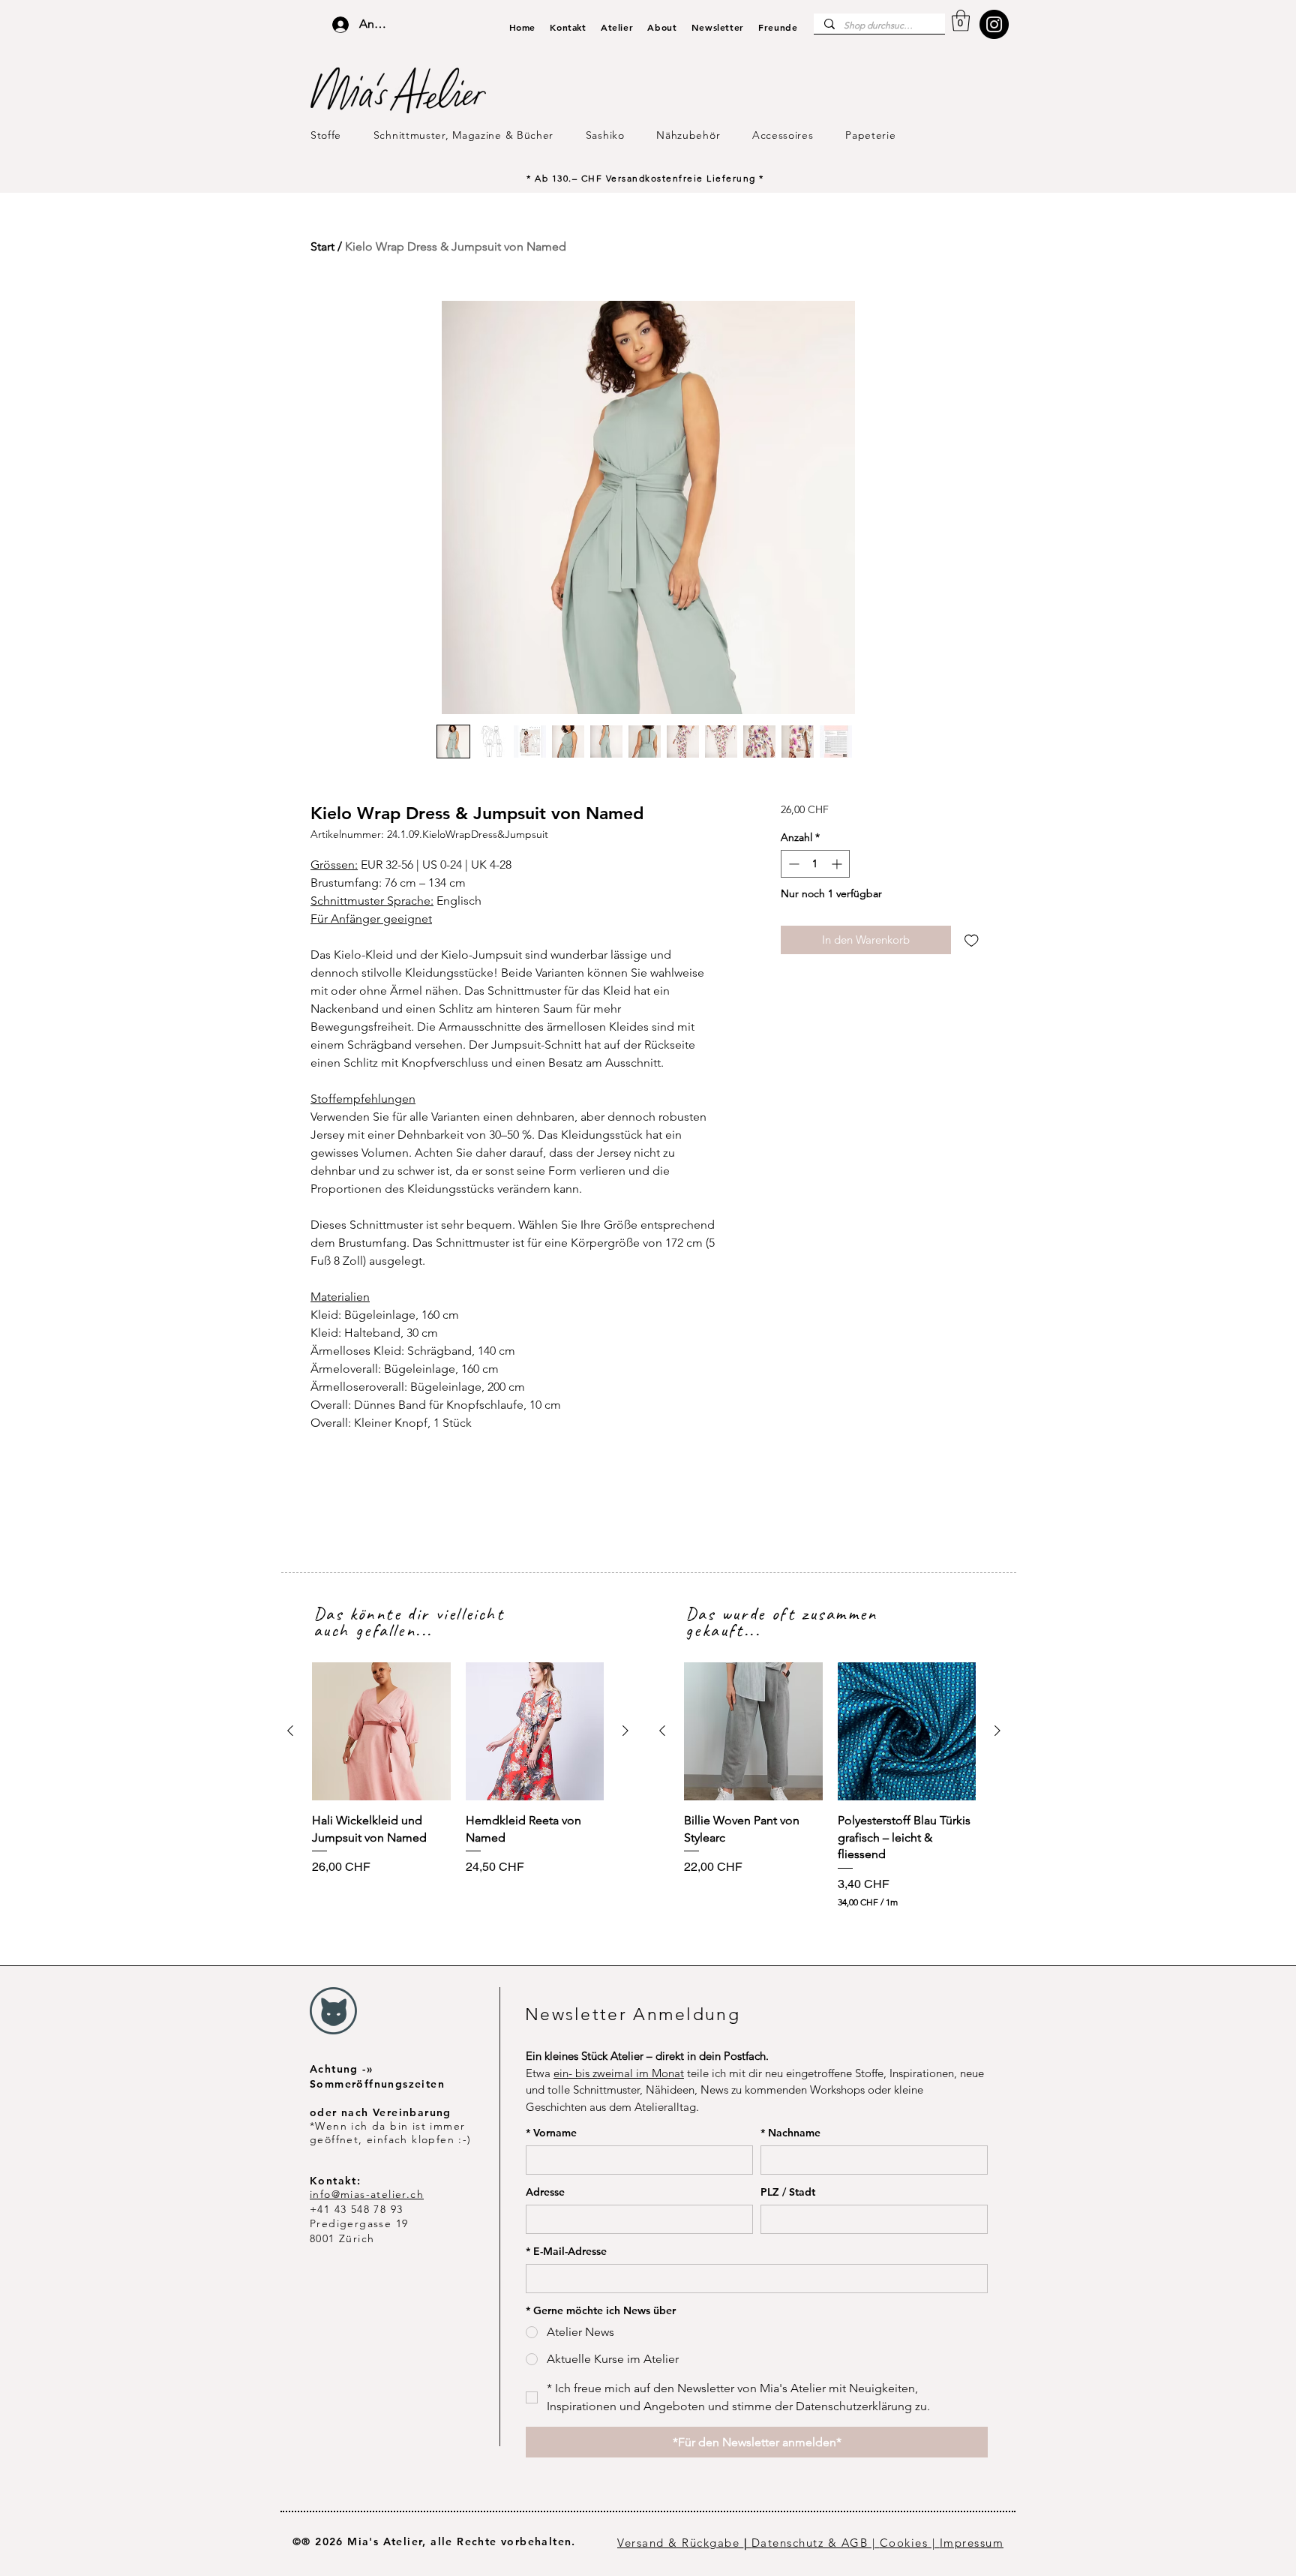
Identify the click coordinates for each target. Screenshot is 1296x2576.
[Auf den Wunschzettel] (972, 940)
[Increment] (838, 864)
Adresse (545, 2192)
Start (322, 246)
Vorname (551, 2133)
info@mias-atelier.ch (367, 2194)
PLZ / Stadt (788, 2192)
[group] (458, 1769)
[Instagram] (994, 24)
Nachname (790, 2133)
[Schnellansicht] (381, 1732)
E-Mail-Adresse (566, 2252)
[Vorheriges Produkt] (290, 1731)
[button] (961, 21)
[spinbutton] (815, 864)
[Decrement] (792, 864)
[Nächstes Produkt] (625, 1731)
